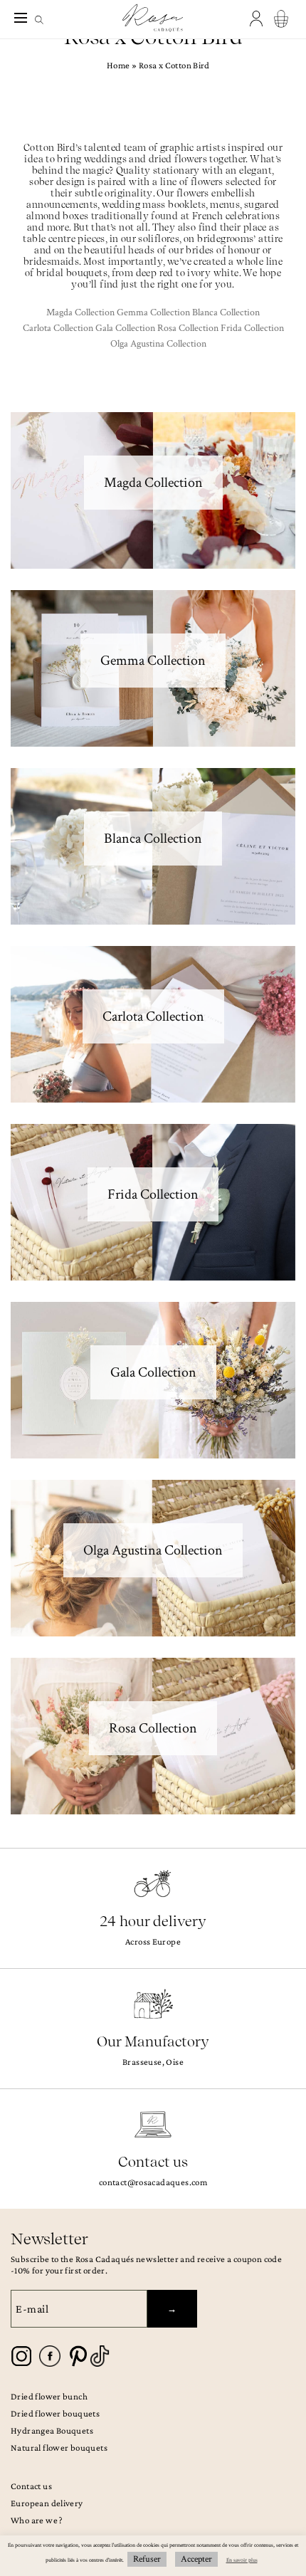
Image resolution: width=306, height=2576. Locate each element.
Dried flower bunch (49, 2396)
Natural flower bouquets (59, 2448)
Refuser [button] (147, 2559)
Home (118, 65)
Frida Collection (252, 328)
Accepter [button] (196, 2559)
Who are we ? (37, 2520)
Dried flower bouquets (55, 2413)
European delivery (47, 2503)
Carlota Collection (58, 328)
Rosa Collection (188, 328)
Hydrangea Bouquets (52, 2430)
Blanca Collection (226, 312)
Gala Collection (125, 328)
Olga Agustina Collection (158, 344)
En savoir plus (242, 2560)
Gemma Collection (153, 312)
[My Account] (258, 19)
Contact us (31, 2486)
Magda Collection (80, 312)
